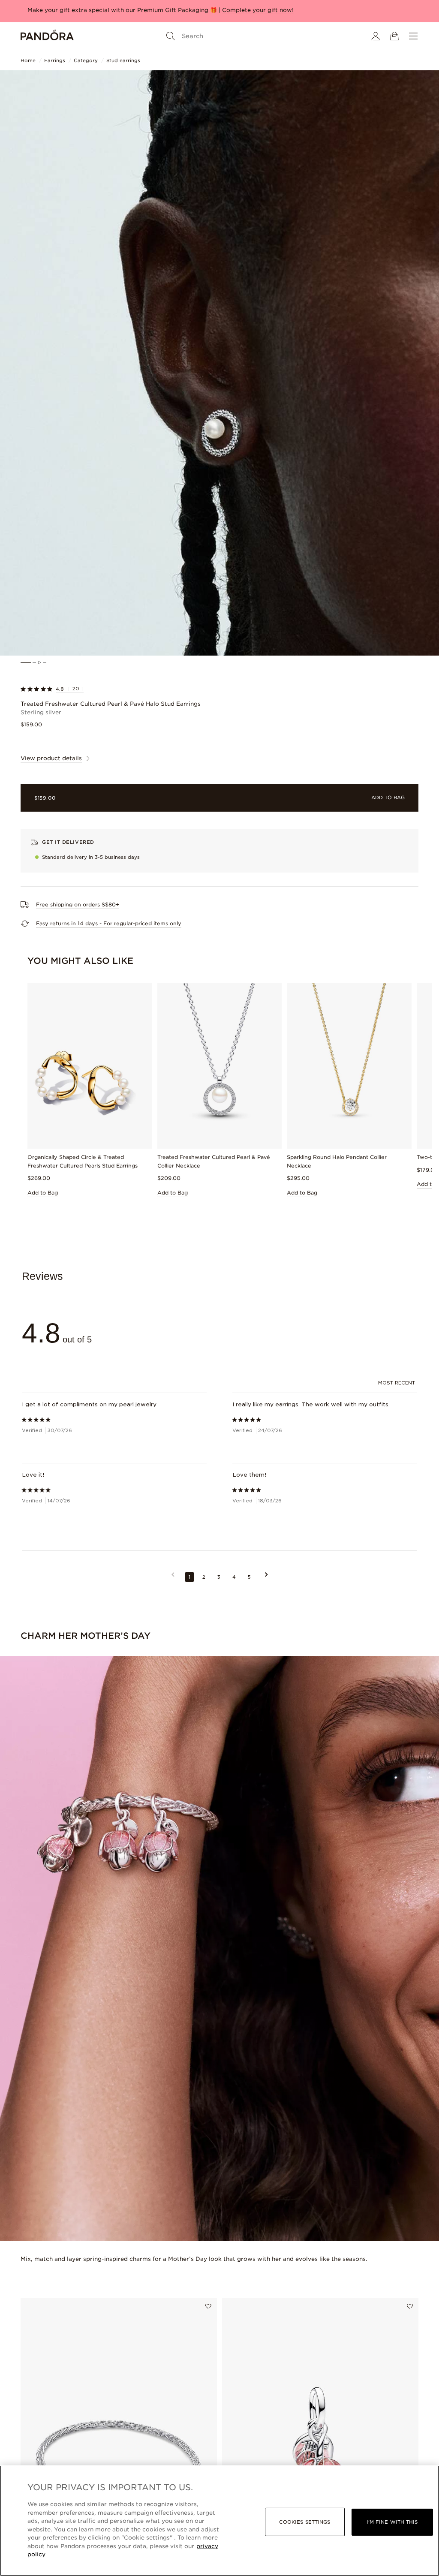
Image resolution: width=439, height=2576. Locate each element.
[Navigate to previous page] (173, 1578)
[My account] (376, 36)
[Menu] (413, 36)
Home (28, 60)
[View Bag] (394, 36)
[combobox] (398, 1384)
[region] (219, 2521)
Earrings (55, 60)
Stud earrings (123, 60)
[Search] (171, 36)
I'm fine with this (392, 2522)
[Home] (47, 36)
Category (86, 60)
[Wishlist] (208, 2307)
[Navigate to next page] (266, 1578)
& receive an (123, 10)
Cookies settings (305, 2522)
